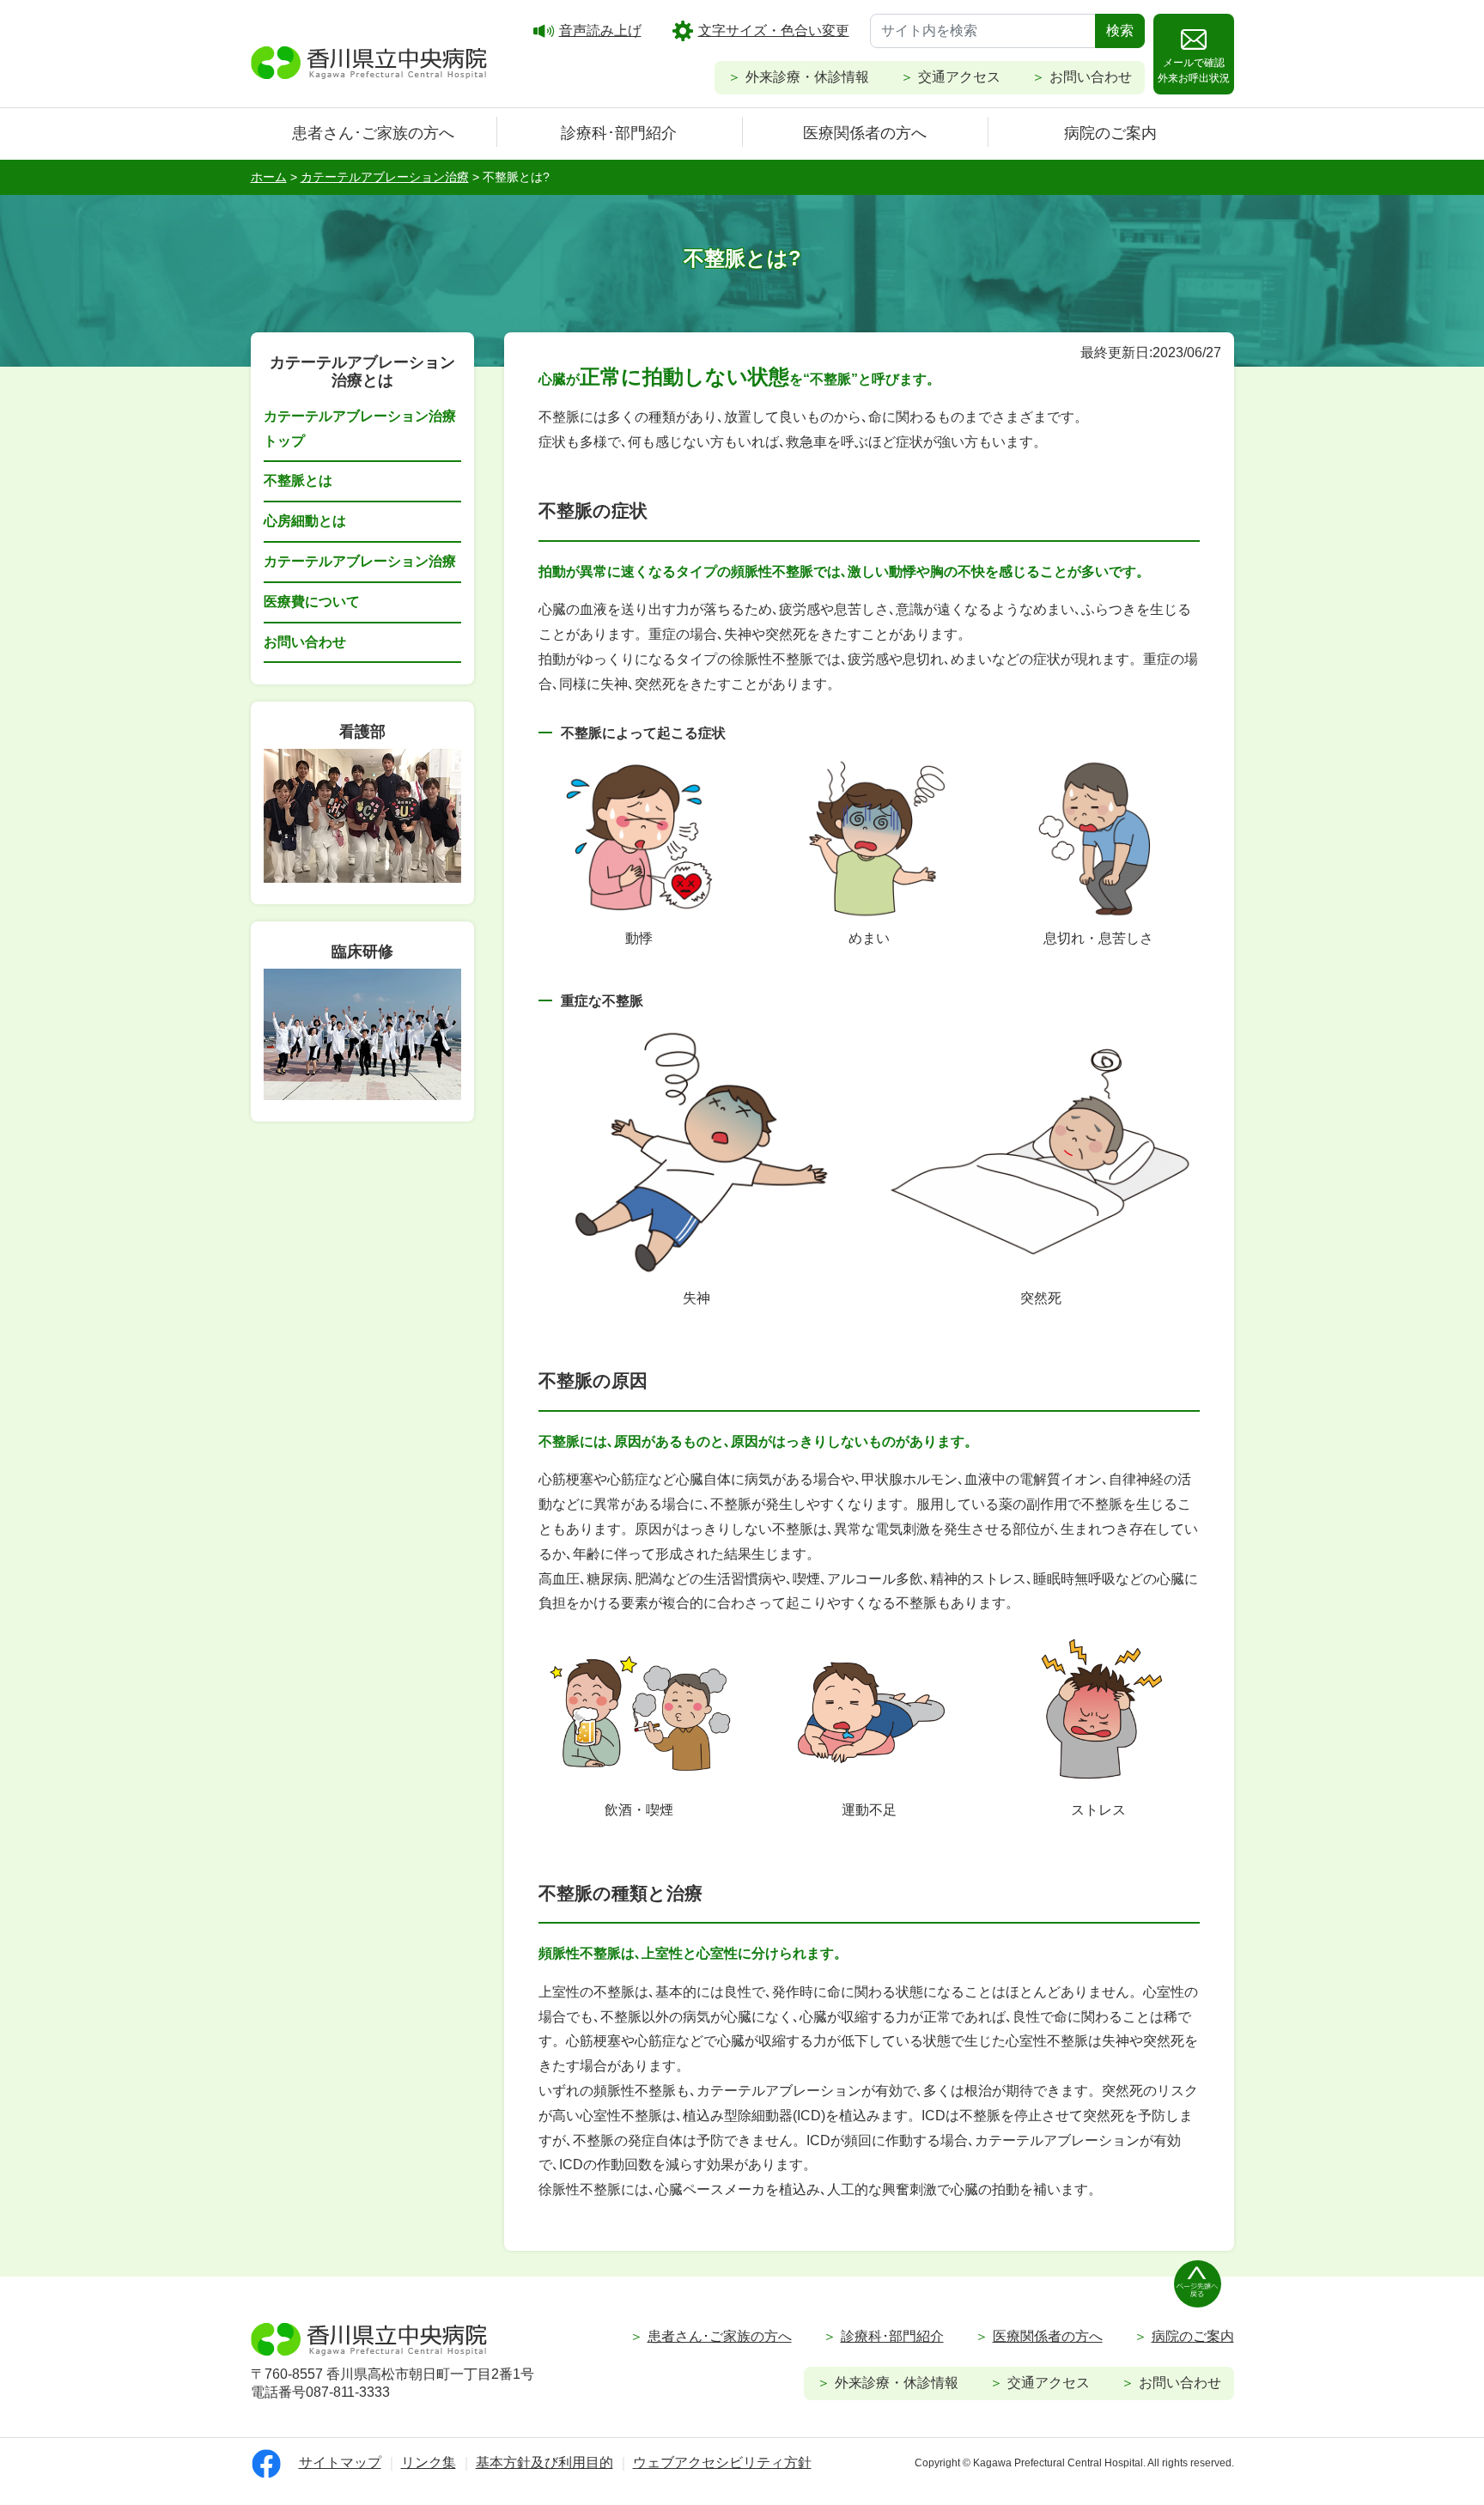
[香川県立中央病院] (369, 60)
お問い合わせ (1091, 77)
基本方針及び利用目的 (544, 2462)
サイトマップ (340, 2462)
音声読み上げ (600, 30)
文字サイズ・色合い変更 (774, 30)
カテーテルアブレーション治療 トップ (360, 429)
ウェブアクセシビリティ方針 (722, 2462)
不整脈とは (298, 480)
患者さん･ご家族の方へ (373, 133)
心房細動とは (305, 521)
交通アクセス (959, 77)
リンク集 (429, 2462)
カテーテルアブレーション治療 (360, 561)
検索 (1120, 30)
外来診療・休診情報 (807, 77)
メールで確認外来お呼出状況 (1194, 70)
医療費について (312, 602)
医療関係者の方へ (865, 133)
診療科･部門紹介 (619, 133)
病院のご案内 (1110, 133)
